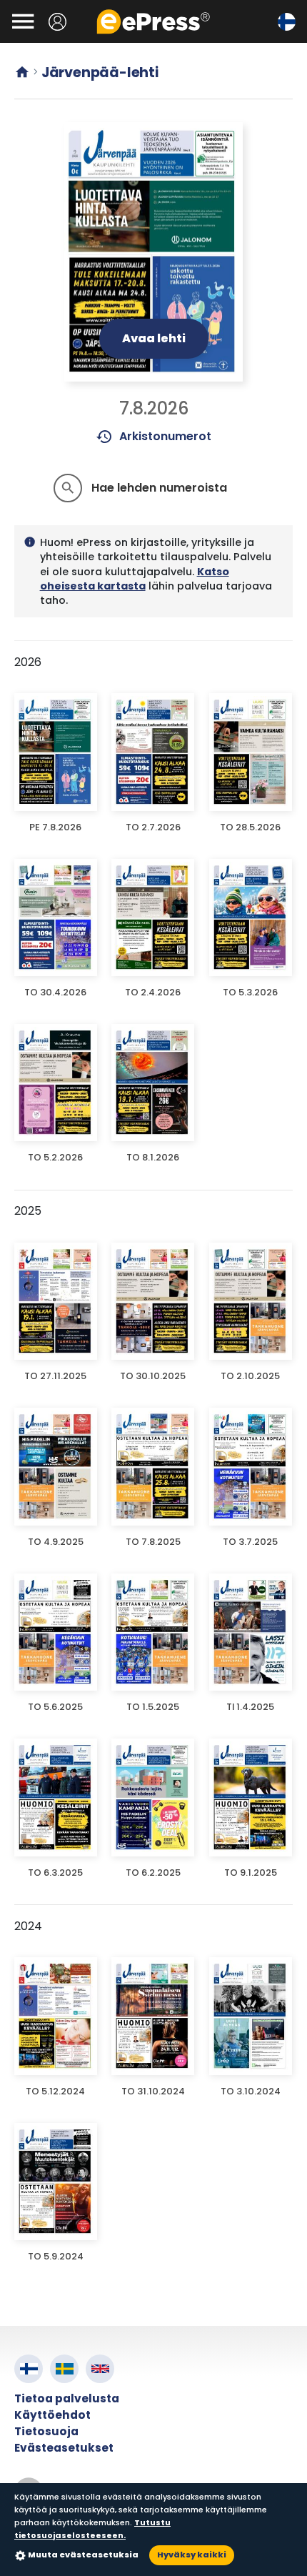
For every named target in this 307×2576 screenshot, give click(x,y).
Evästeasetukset (64, 2448)
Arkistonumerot (154, 437)
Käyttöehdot (52, 2415)
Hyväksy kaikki (192, 2555)
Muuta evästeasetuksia (83, 2555)
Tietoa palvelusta (67, 2398)
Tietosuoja (46, 2431)
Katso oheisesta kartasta (135, 579)
